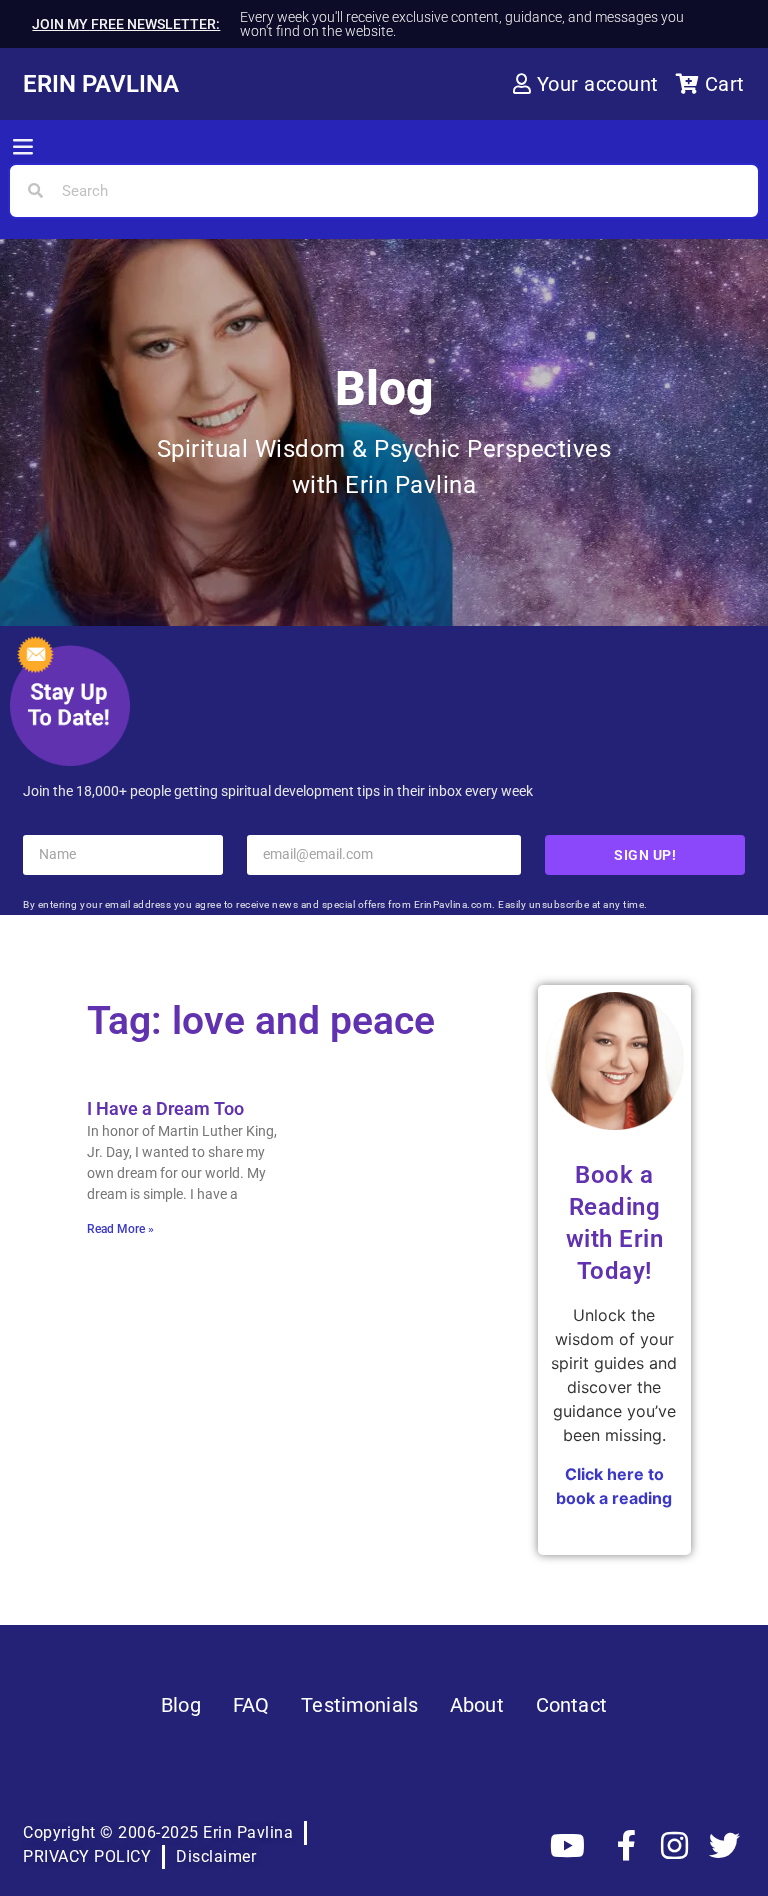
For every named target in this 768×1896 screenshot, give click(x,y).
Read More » (120, 1229)
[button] (23, 148)
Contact (571, 1705)
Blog (181, 1705)
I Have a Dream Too (165, 1108)
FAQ (251, 1705)
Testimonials (359, 1705)
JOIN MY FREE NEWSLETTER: (126, 24)
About (477, 1705)
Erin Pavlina (101, 84)
